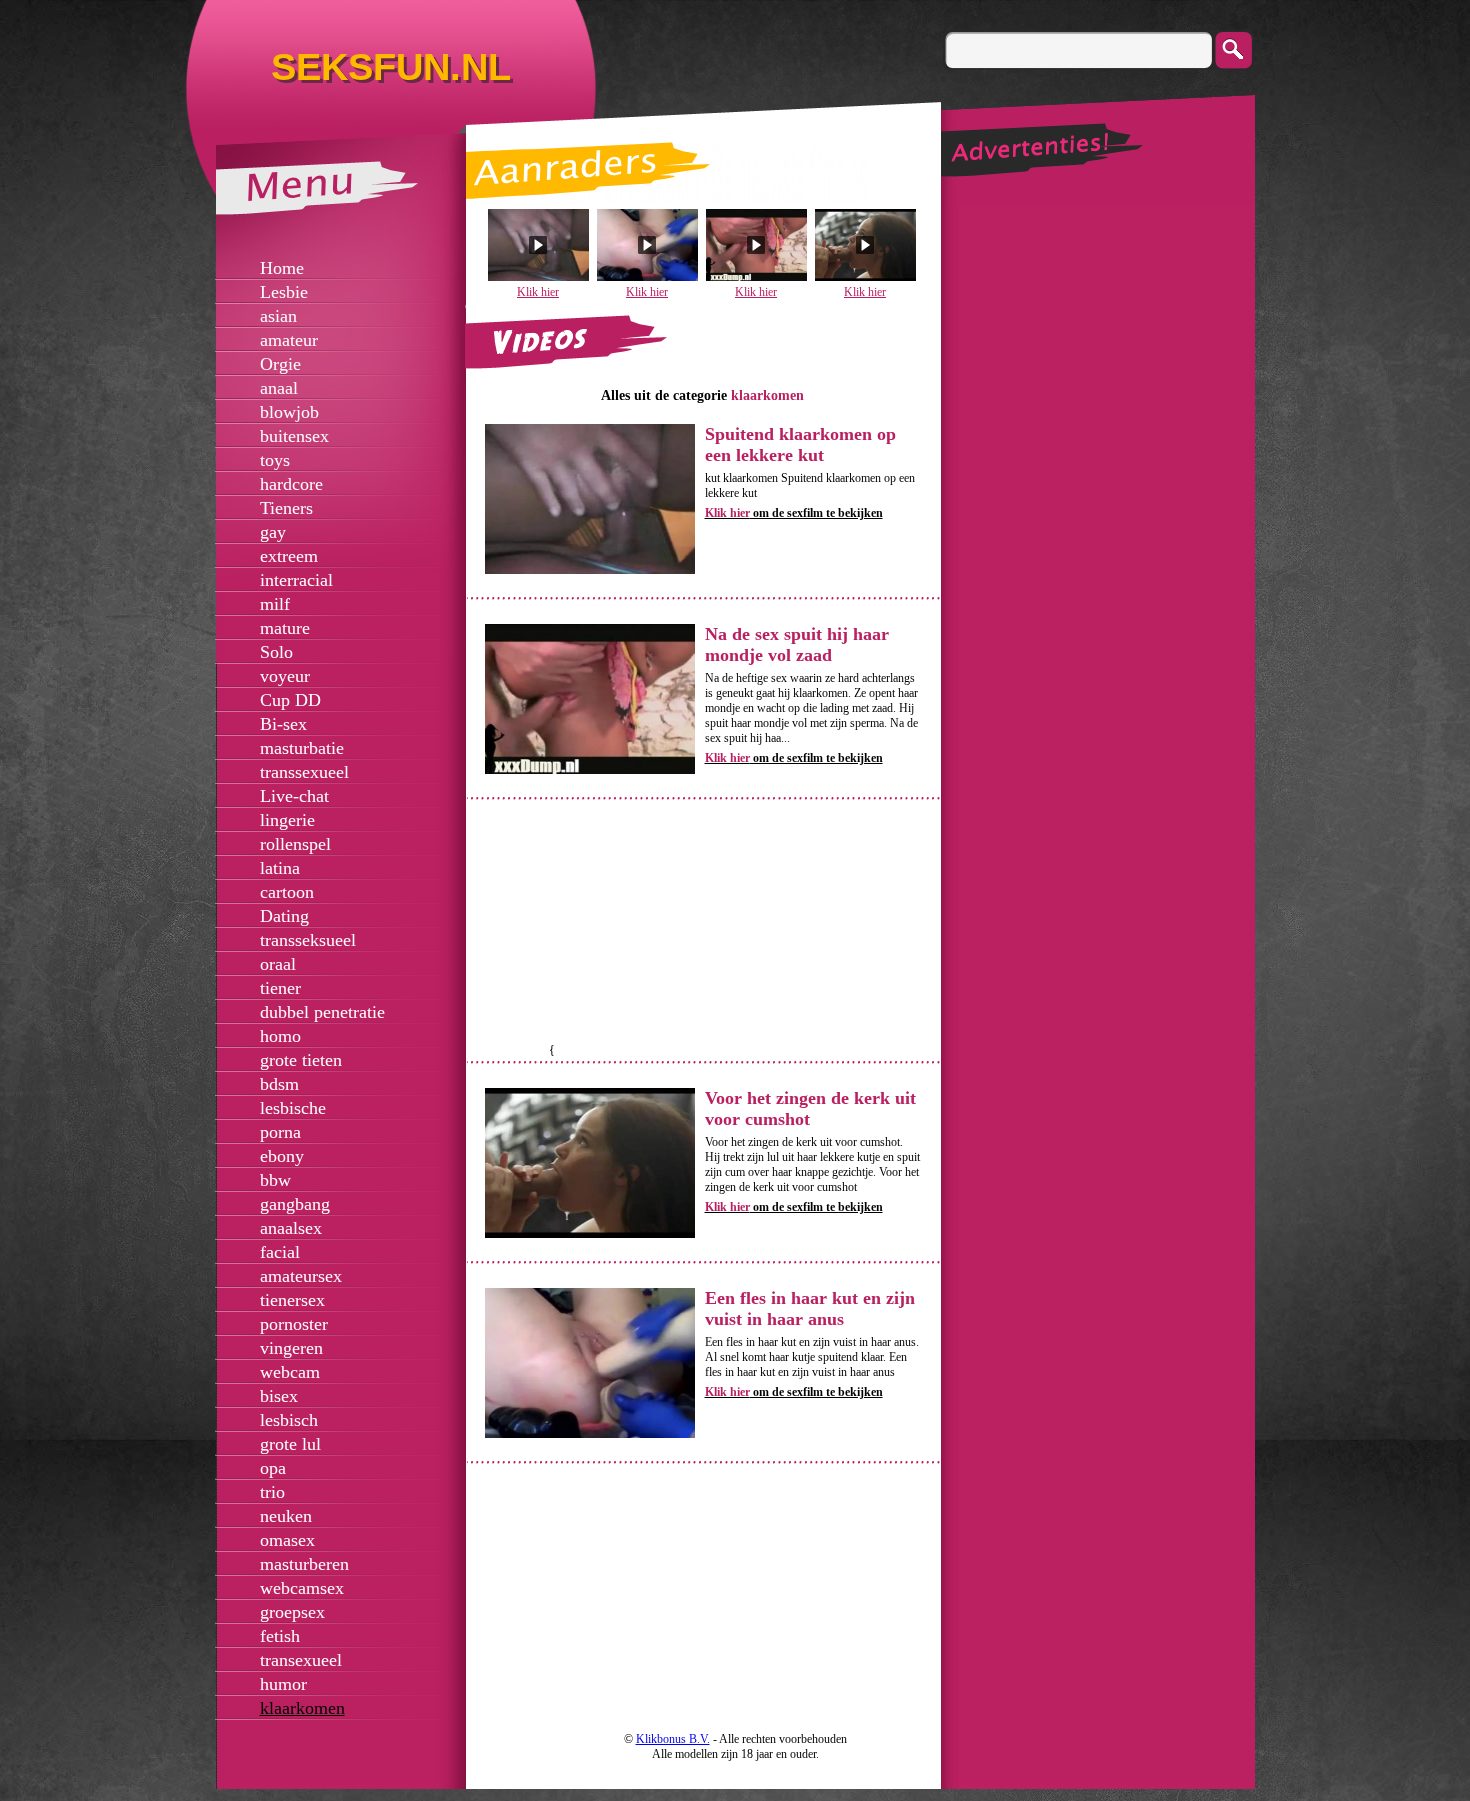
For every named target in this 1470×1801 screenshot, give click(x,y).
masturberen (304, 1564)
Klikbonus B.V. (673, 1739)
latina (280, 868)
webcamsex (302, 1588)
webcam (290, 1372)
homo (280, 1036)
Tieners (286, 508)
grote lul (290, 1444)
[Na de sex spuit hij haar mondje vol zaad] (590, 770)
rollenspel (295, 844)
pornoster (294, 1324)
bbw (275, 1180)
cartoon (287, 892)
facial (280, 1252)
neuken (286, 1516)
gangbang (295, 1204)
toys (275, 460)
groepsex (292, 1612)
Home (282, 268)
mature (285, 628)
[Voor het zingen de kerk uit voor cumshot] (590, 1234)
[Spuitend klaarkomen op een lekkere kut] (590, 570)
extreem (289, 556)
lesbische (293, 1108)
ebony (282, 1156)
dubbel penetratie (322, 1012)
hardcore (291, 484)
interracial (296, 580)
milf (275, 604)
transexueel (301, 1660)
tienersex (292, 1300)
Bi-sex (283, 724)
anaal (279, 388)
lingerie (287, 820)
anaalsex (291, 1228)
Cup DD (290, 700)
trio (272, 1492)
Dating (284, 916)
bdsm (279, 1084)
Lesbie (284, 292)
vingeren (291, 1348)
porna (280, 1132)
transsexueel (304, 772)
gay (273, 532)
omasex (287, 1540)
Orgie (280, 364)
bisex (279, 1396)
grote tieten (301, 1060)
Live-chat (294, 796)
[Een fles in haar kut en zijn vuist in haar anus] (590, 1434)
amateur (289, 340)
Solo (276, 652)
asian (278, 316)
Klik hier (538, 292)
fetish (280, 1636)
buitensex (294, 436)
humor (283, 1684)
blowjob (289, 412)
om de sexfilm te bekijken (794, 513)
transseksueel (308, 940)
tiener (280, 988)
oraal (278, 964)
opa (273, 1468)
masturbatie (302, 748)
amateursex (301, 1276)
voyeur (285, 676)
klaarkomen (302, 1708)
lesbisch (289, 1420)
